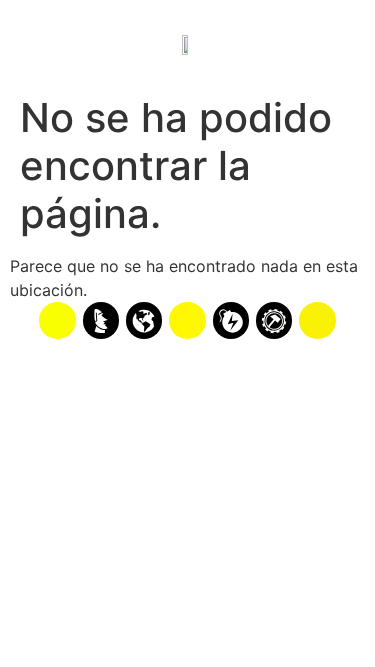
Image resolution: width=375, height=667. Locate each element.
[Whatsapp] (57, 320)
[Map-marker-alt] (317, 320)
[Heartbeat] (187, 320)
